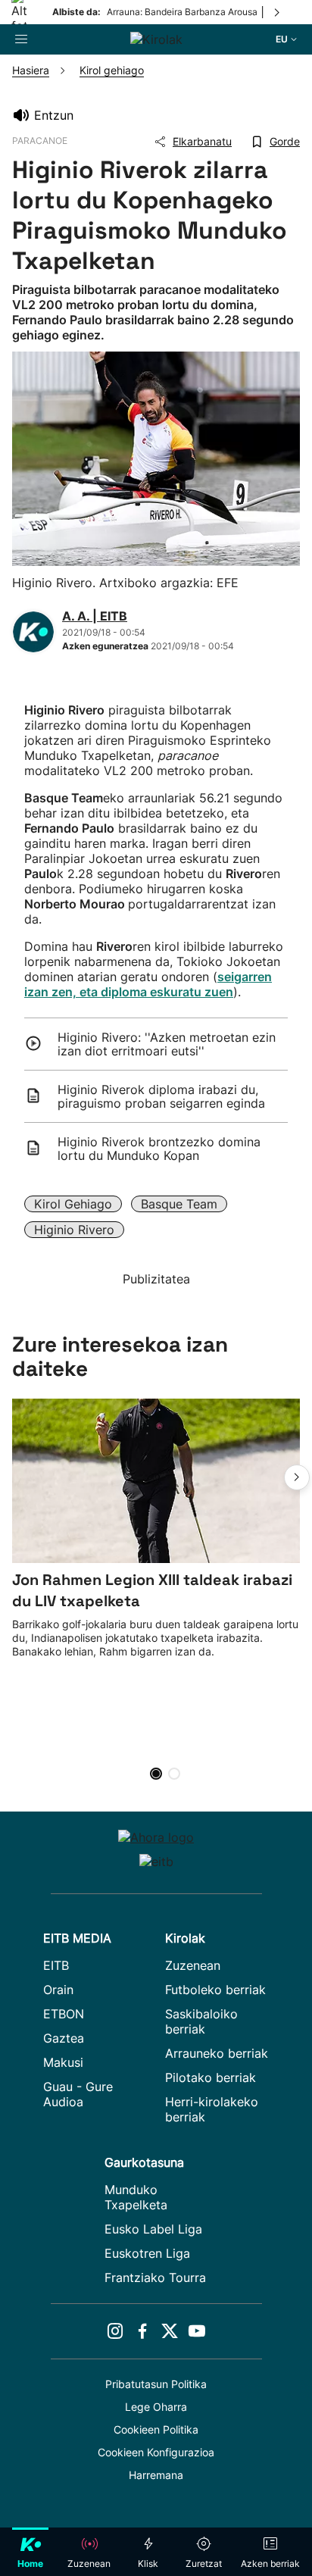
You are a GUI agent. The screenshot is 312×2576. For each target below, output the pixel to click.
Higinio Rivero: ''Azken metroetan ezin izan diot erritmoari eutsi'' (167, 1044)
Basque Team (179, 1204)
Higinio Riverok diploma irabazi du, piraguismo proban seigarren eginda (161, 1096)
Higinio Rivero (74, 1230)
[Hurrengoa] (278, 12)
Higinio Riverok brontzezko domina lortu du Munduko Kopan (159, 1149)
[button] (297, 1477)
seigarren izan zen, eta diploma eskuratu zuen (148, 984)
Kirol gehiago (73, 1204)
